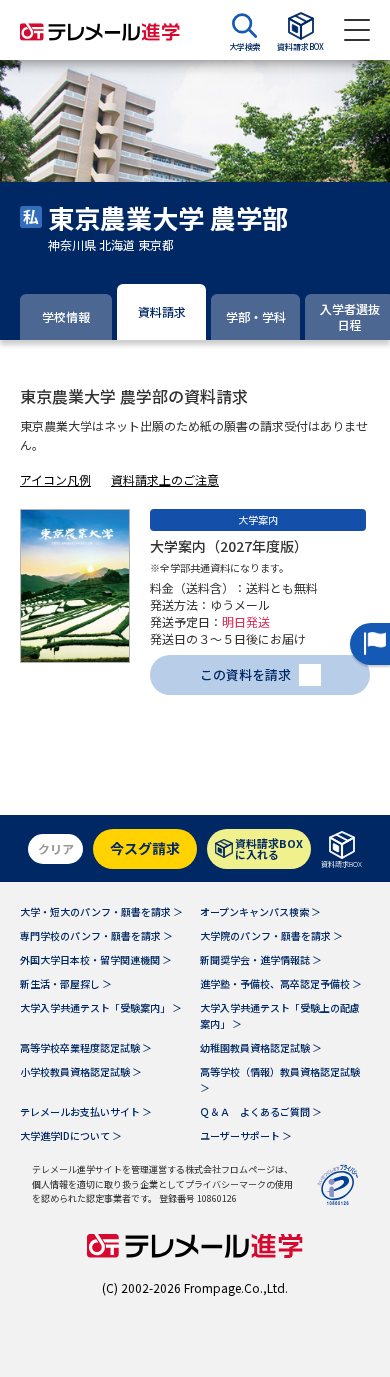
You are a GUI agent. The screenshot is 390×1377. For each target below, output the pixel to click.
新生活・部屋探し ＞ (66, 983)
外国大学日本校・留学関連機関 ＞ (96, 959)
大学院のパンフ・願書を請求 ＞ (271, 935)
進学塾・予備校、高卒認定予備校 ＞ (281, 983)
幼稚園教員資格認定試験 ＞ (261, 1047)
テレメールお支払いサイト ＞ (86, 1111)
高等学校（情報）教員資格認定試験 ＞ (280, 1079)
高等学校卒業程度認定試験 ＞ (86, 1047)
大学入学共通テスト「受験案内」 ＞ (101, 1007)
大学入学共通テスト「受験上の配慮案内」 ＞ (280, 1015)
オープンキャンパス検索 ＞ (260, 911)
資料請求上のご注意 (165, 479)
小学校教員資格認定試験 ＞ (81, 1071)
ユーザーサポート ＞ (246, 1135)
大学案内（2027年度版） (229, 546)
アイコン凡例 (55, 479)
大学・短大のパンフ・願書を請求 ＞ (101, 911)
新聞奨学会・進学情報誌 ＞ (261, 959)
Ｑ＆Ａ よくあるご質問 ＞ (261, 1111)
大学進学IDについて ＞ (71, 1135)
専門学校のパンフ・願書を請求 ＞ (96, 935)
